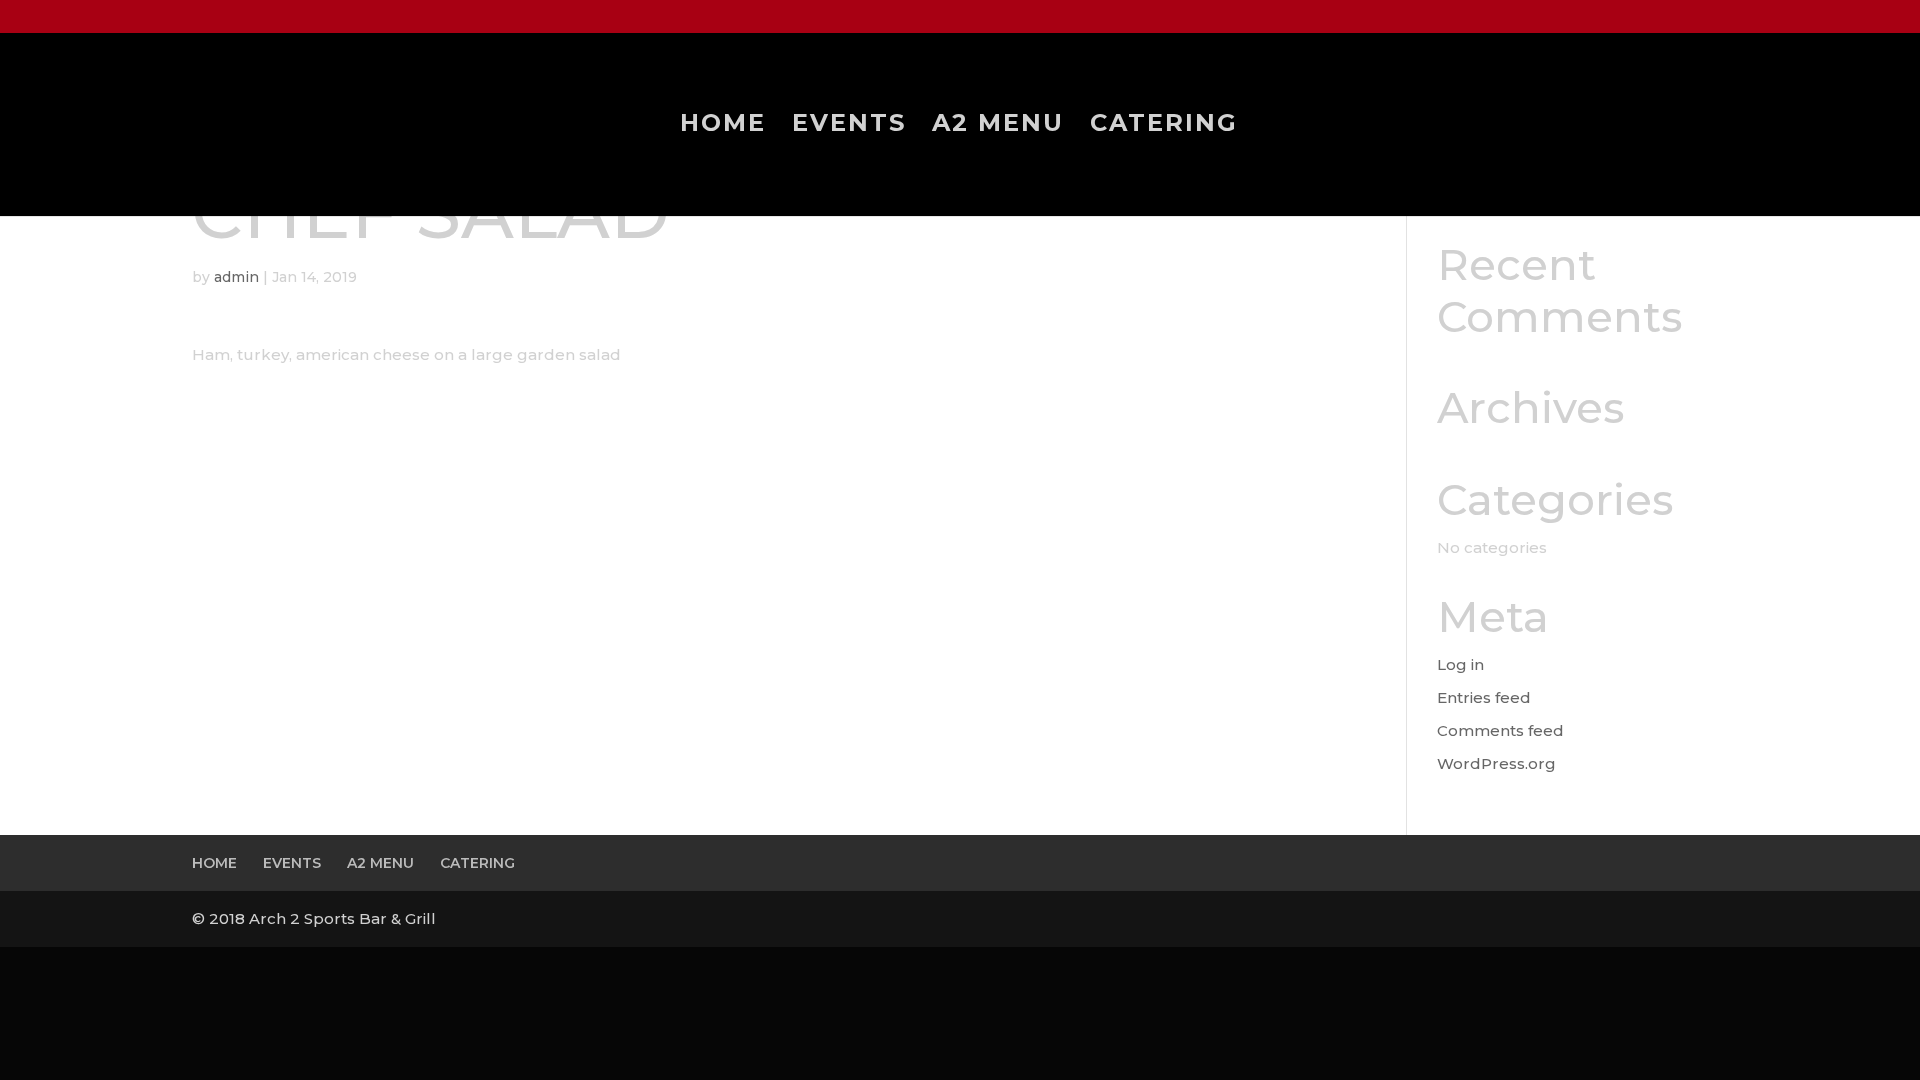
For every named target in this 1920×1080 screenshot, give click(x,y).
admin (236, 277)
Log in (1460, 664)
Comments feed (1500, 730)
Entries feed (1484, 697)
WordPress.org (1496, 763)
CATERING (1164, 126)
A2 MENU (998, 126)
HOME (723, 126)
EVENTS (849, 126)
